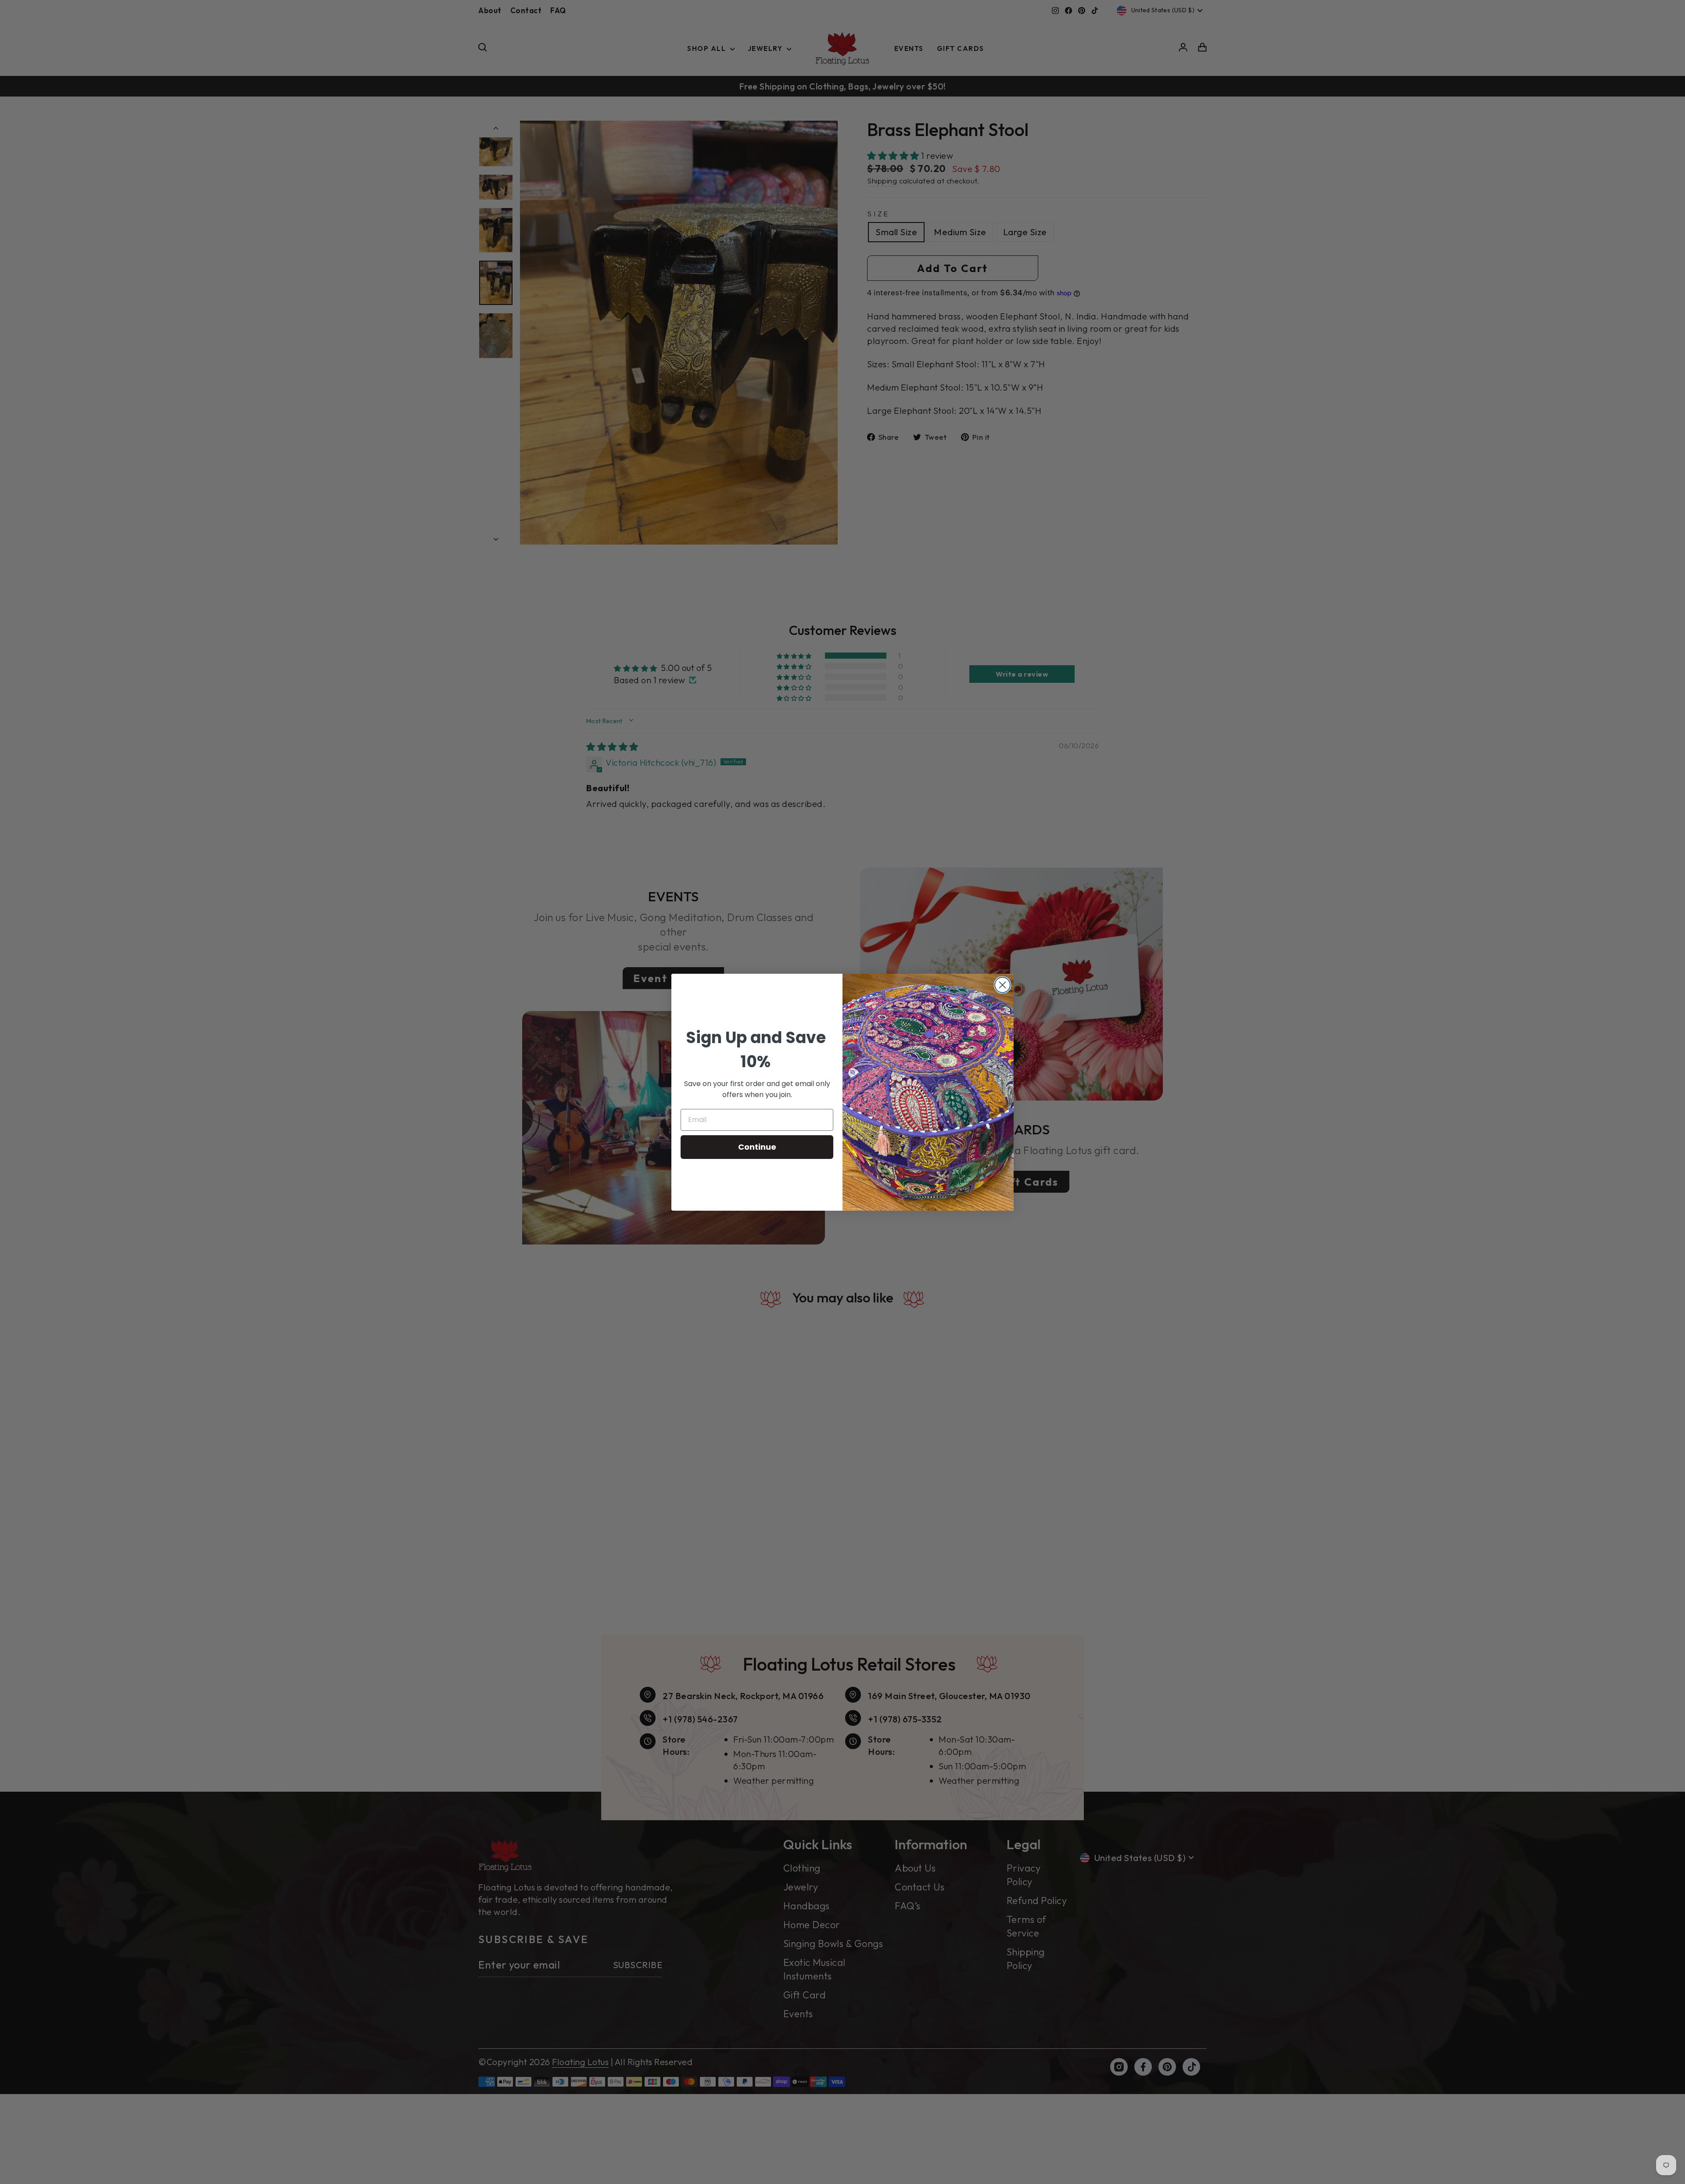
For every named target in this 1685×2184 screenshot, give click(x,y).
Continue (757, 1147)
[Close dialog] (1002, 985)
